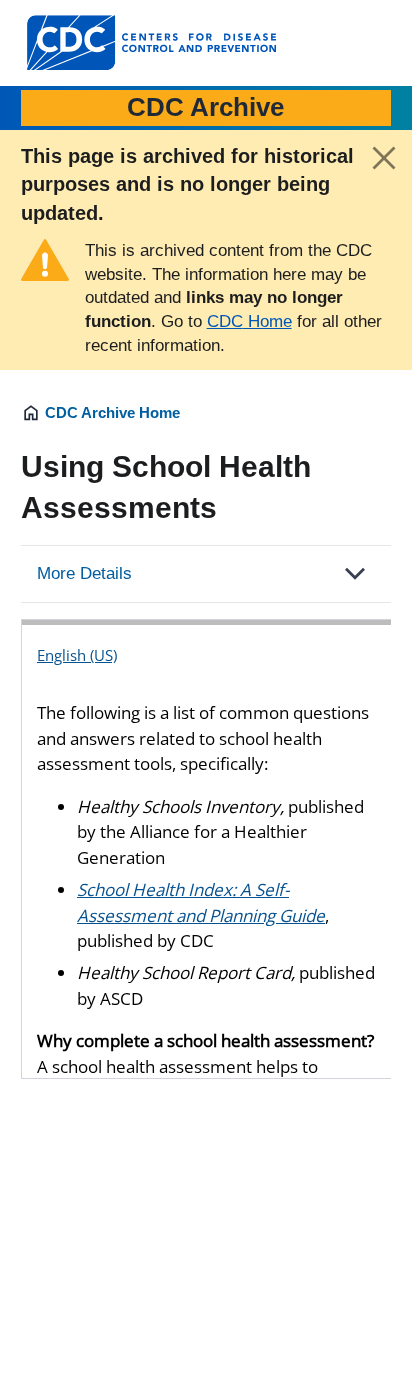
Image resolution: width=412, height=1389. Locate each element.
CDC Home (249, 321)
